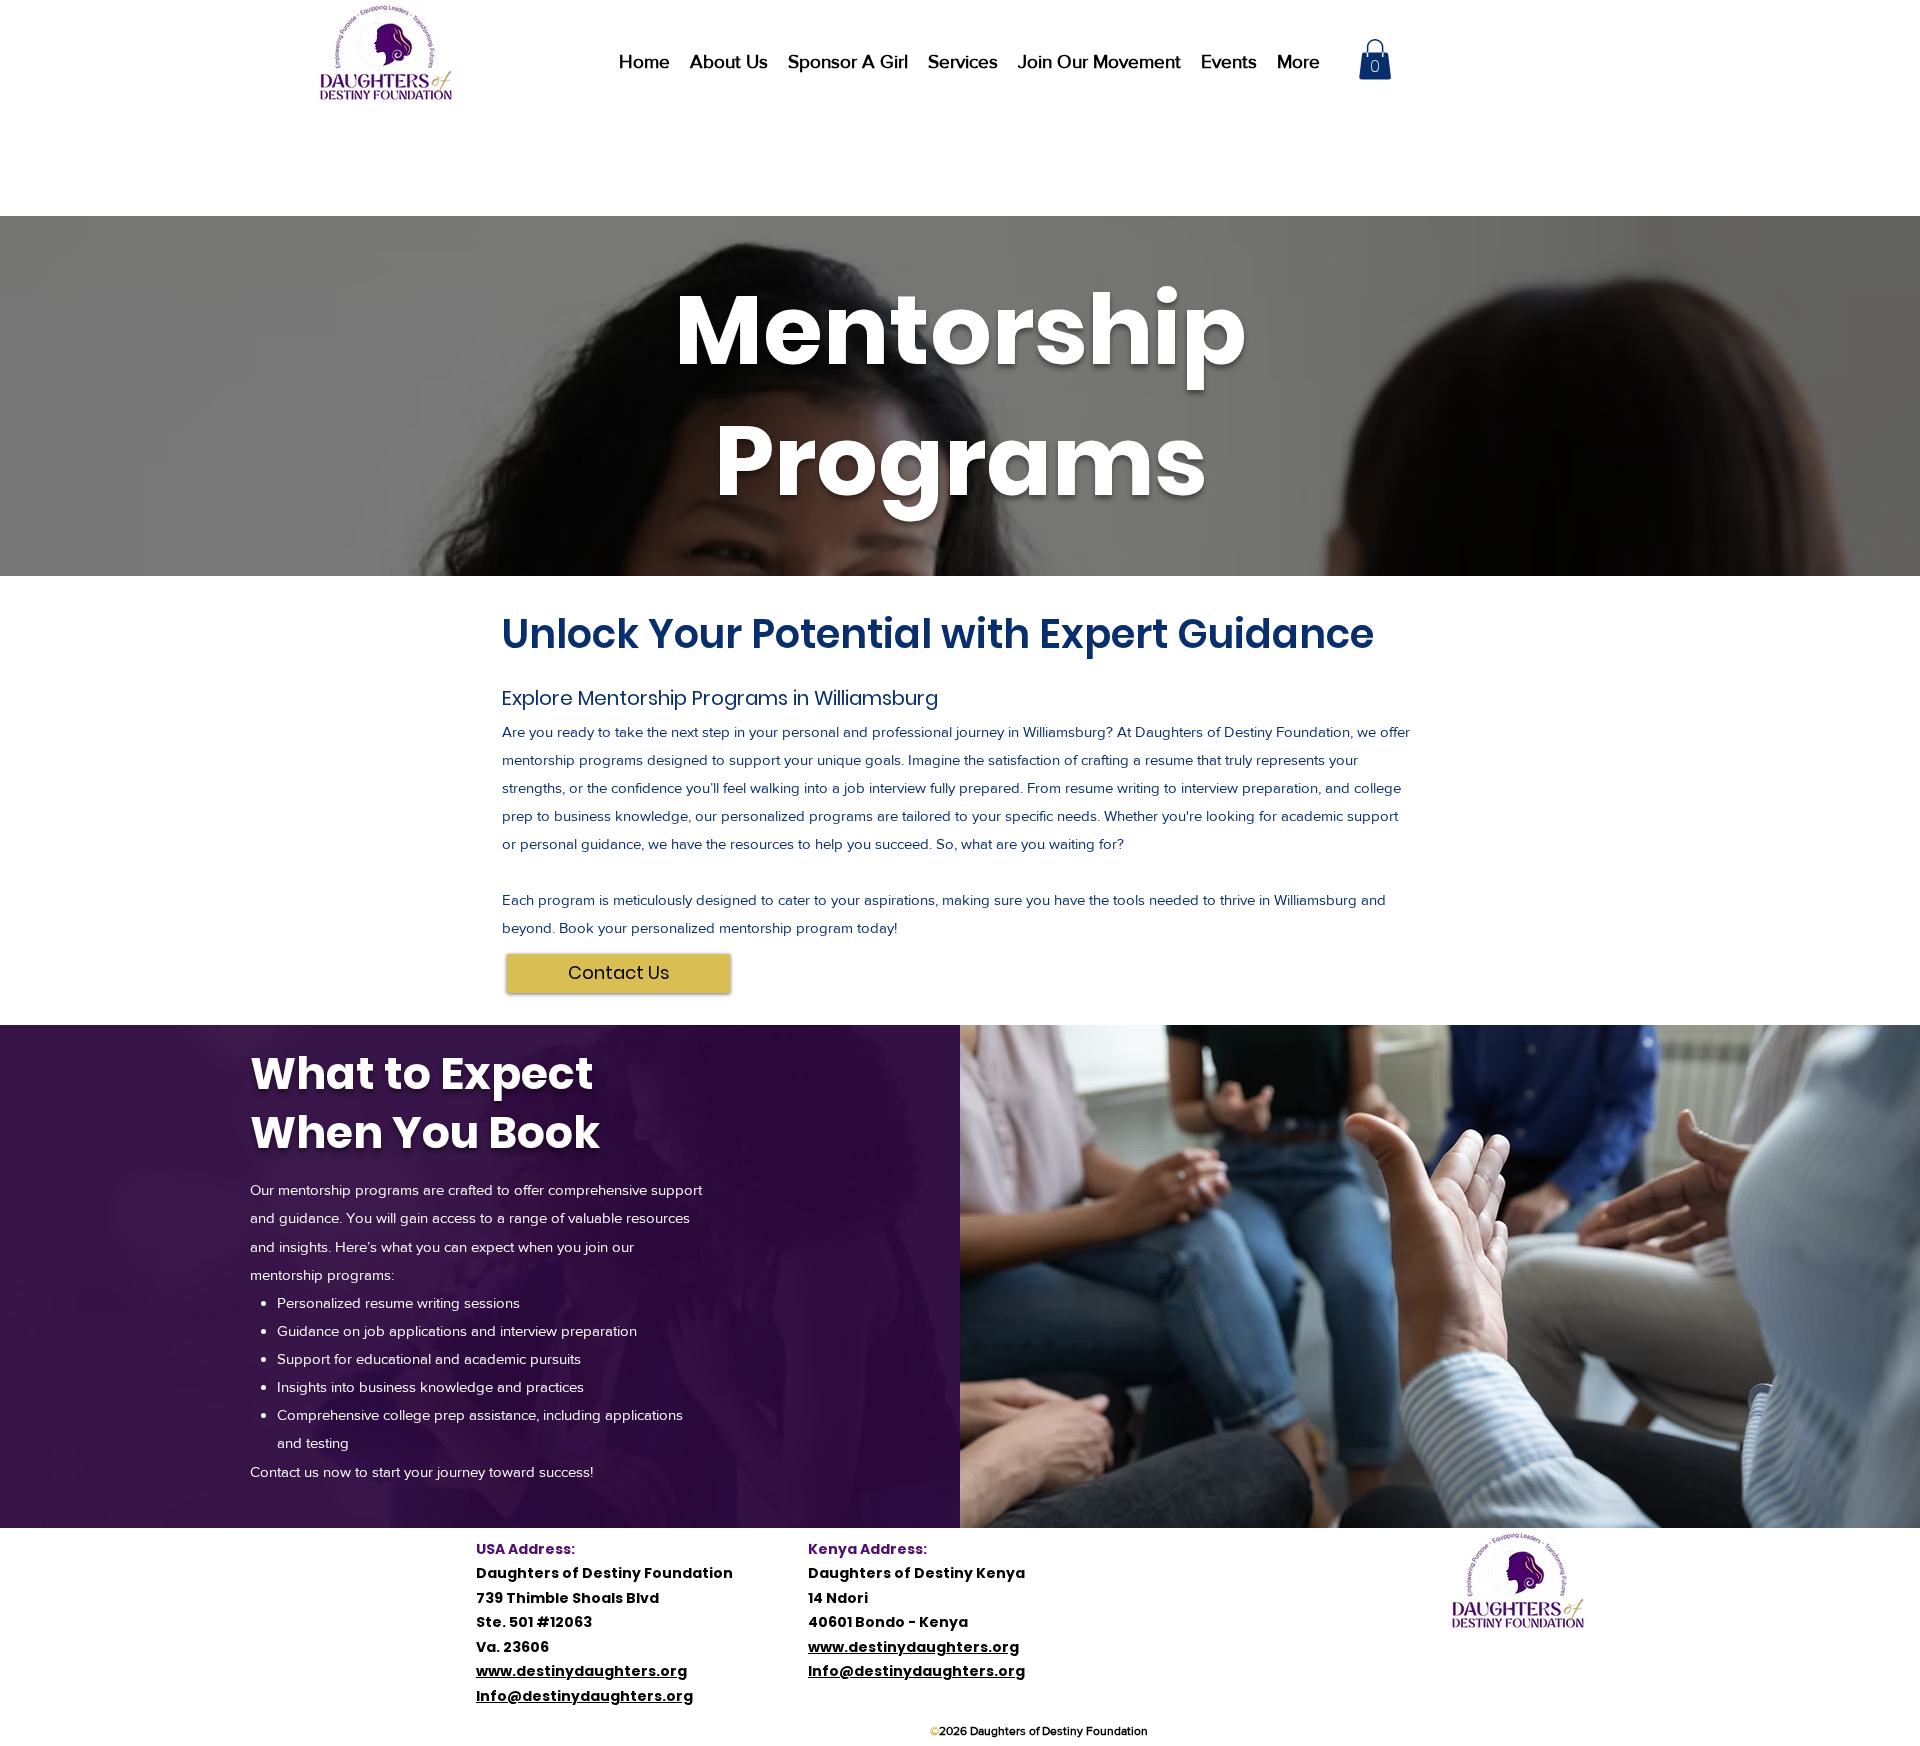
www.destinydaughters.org (581, 1671)
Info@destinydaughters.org (584, 1696)
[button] (963, 60)
